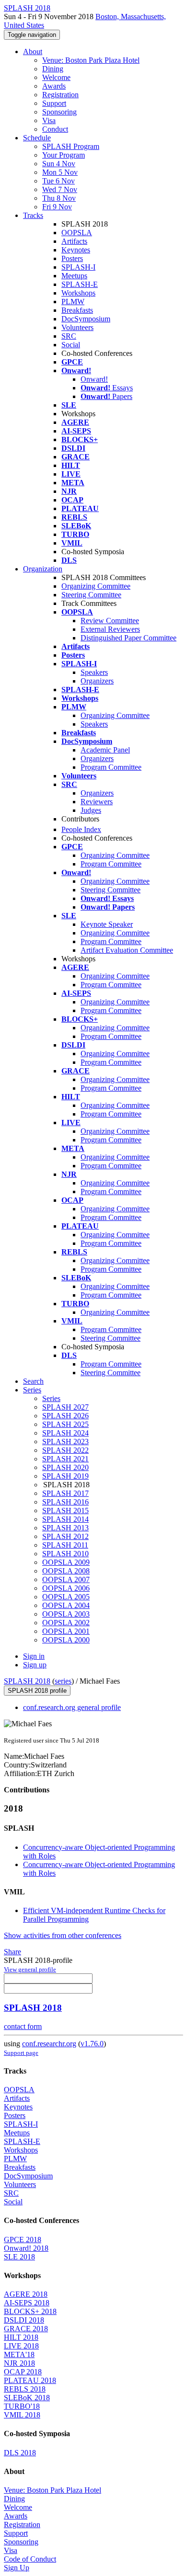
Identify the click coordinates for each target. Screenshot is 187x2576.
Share (12, 1952)
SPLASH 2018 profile (37, 1691)
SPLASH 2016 (65, 1502)
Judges (91, 810)
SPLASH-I (78, 267)
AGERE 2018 (26, 2294)
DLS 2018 (20, 2453)
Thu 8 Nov (59, 198)
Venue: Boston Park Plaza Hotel (91, 60)
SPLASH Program (71, 146)
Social (71, 345)
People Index (81, 829)
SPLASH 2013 (65, 1528)
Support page (21, 2053)
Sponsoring (59, 112)
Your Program (64, 155)
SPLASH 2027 (65, 1407)
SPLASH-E (80, 284)
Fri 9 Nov (57, 207)
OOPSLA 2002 (66, 1623)
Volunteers (77, 327)
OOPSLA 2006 (66, 1588)
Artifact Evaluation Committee (127, 950)
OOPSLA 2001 (66, 1631)
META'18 (19, 2354)
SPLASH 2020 (65, 1467)
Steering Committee (91, 595)
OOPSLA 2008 (66, 1571)
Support (54, 103)
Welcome (56, 77)
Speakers (94, 672)
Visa (49, 120)
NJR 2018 (19, 2363)
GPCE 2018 (23, 2240)
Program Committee (111, 767)
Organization (43, 569)
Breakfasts (77, 310)
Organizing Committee (96, 586)
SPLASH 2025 (65, 1424)
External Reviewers (110, 629)
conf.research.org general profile (72, 1707)
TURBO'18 (22, 2406)
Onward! (94, 379)
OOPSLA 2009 (66, 1562)
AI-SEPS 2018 (27, 2303)
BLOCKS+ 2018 (30, 2311)
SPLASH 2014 (65, 1519)
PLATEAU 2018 (30, 2380)
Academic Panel (105, 750)
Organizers (97, 681)
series (63, 1681)
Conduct (55, 129)
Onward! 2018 (26, 2248)
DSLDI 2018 (24, 2320)
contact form (23, 2026)
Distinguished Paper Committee (129, 638)
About (33, 51)
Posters (72, 258)
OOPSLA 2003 (66, 1614)
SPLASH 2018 (27, 1681)
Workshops (78, 293)
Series (51, 1398)
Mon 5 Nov (60, 172)
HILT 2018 (21, 2337)
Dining (53, 69)
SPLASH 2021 (65, 1459)
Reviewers (97, 802)
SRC (69, 336)
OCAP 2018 (23, 2372)
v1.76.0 (92, 2044)
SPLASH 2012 (65, 1536)
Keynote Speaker (107, 924)
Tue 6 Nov (58, 181)
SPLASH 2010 (65, 1554)
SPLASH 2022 (65, 1450)
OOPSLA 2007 (66, 1579)
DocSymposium (86, 319)
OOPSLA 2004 (66, 1605)
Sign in (34, 1656)
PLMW (73, 302)
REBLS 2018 (25, 2389)
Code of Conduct (30, 2559)
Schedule (37, 138)
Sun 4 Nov (59, 164)
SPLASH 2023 (65, 1442)
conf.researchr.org (49, 2044)
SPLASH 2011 (65, 1545)
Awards (54, 86)
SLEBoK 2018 (27, 2398)
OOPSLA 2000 (66, 1640)
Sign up (35, 1665)
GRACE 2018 (26, 2329)
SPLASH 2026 (65, 1416)
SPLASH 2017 (65, 1493)
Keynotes (76, 250)
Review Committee (110, 621)
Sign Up (17, 2568)
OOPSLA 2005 (66, 1597)
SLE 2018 (19, 2257)
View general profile (30, 1969)
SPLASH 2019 (65, 1476)
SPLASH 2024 (65, 1433)
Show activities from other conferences (63, 1935)
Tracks (33, 215)
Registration (60, 95)
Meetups (74, 276)
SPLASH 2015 (65, 1510)
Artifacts (74, 241)
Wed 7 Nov (60, 189)
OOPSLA (77, 233)
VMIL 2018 (22, 2415)
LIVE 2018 (21, 2346)
